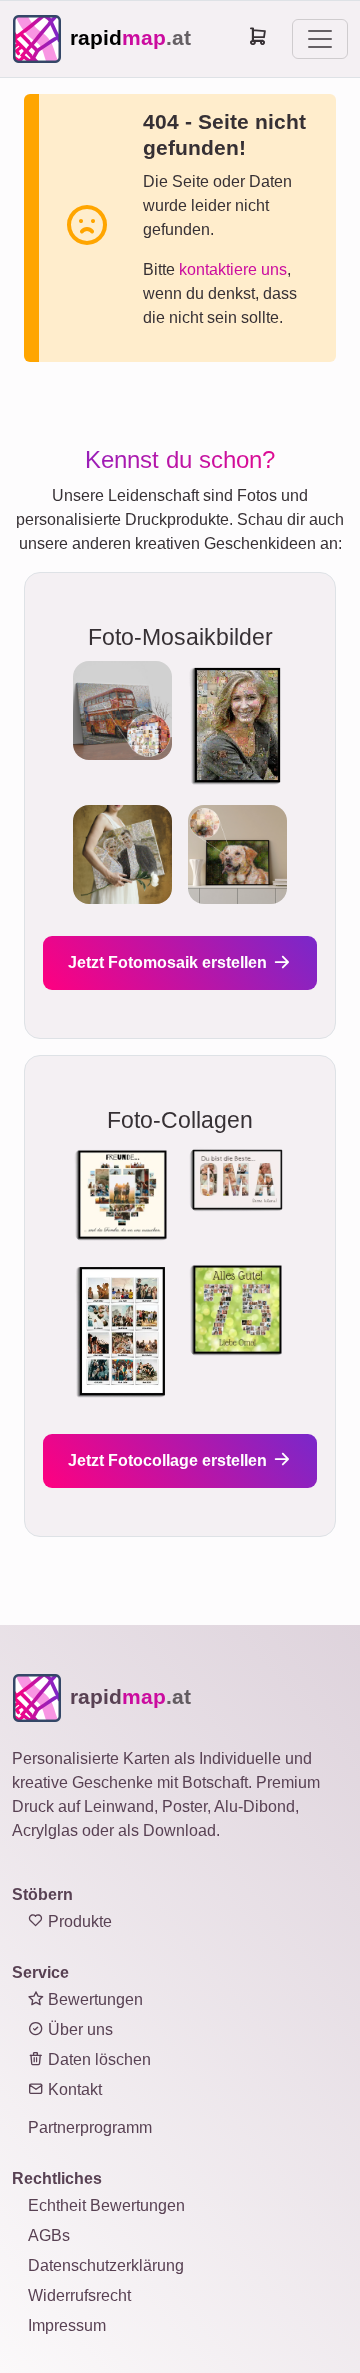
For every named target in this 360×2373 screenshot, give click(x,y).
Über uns (78, 2029)
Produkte (78, 1921)
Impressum (67, 2325)
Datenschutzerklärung (106, 2265)
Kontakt (73, 2089)
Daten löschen (97, 2059)
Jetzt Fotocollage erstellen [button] (169, 1460)
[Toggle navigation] (320, 39)
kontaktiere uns (233, 269)
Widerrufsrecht (79, 2295)
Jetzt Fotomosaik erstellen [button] (169, 962)
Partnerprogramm (90, 2127)
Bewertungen (93, 1999)
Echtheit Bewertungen (106, 2205)
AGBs (49, 2235)
